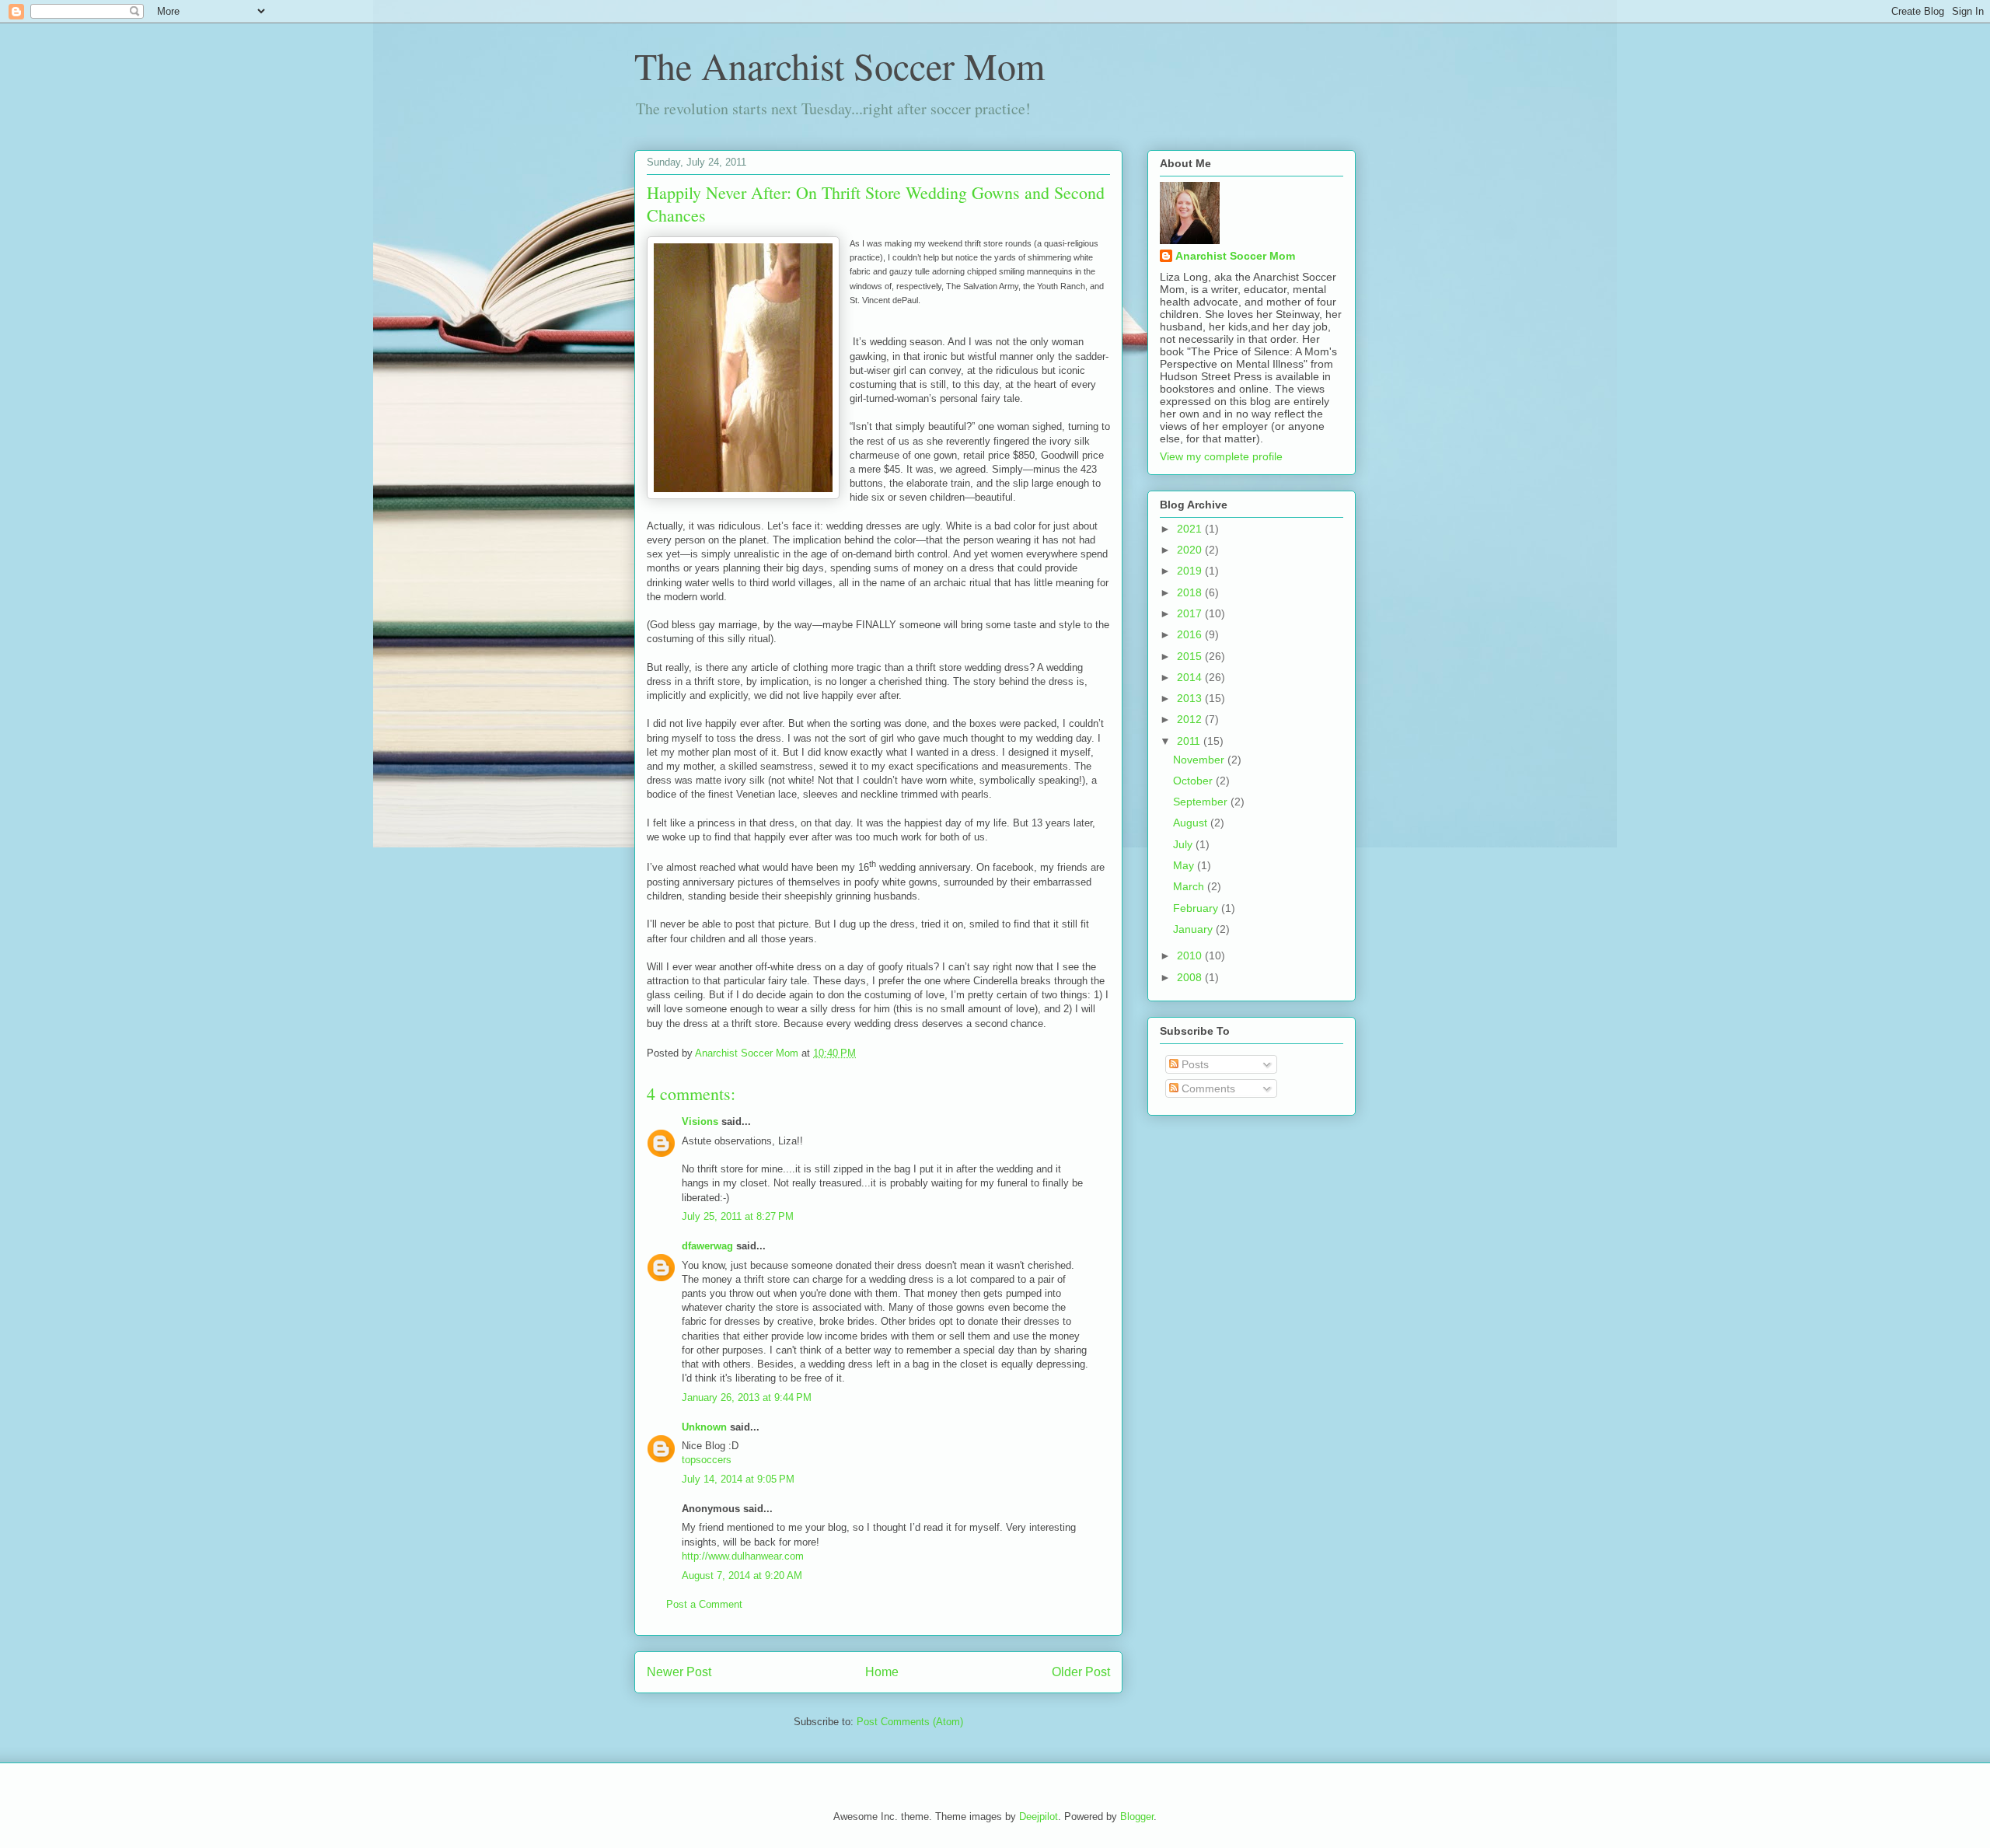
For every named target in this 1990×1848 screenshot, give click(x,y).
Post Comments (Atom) (910, 1722)
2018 (1191, 592)
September (1202, 802)
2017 (1191, 613)
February (1197, 908)
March (1190, 886)
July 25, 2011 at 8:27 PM (738, 1216)
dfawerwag (707, 1246)
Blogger (1137, 1817)
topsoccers (707, 1460)
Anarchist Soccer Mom (1235, 256)
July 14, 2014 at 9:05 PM (738, 1479)
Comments (1207, 1088)
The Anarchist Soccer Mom (840, 65)
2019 (1191, 571)
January (1194, 929)
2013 (1191, 698)
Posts (1194, 1064)
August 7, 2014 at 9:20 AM (742, 1576)
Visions (700, 1121)
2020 (1191, 550)
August (1192, 823)
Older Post (1081, 1672)
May (1185, 865)
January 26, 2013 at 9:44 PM (747, 1397)
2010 (1191, 955)
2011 (1190, 741)
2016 (1191, 634)
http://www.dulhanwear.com (743, 1556)
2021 (1191, 529)
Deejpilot (1039, 1817)
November (1200, 760)
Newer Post (679, 1672)
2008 (1191, 977)
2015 (1191, 656)
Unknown (704, 1427)
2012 (1191, 719)
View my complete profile (1221, 456)
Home (882, 1672)
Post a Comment (704, 1604)
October (1194, 781)
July (1184, 844)
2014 (1191, 677)
